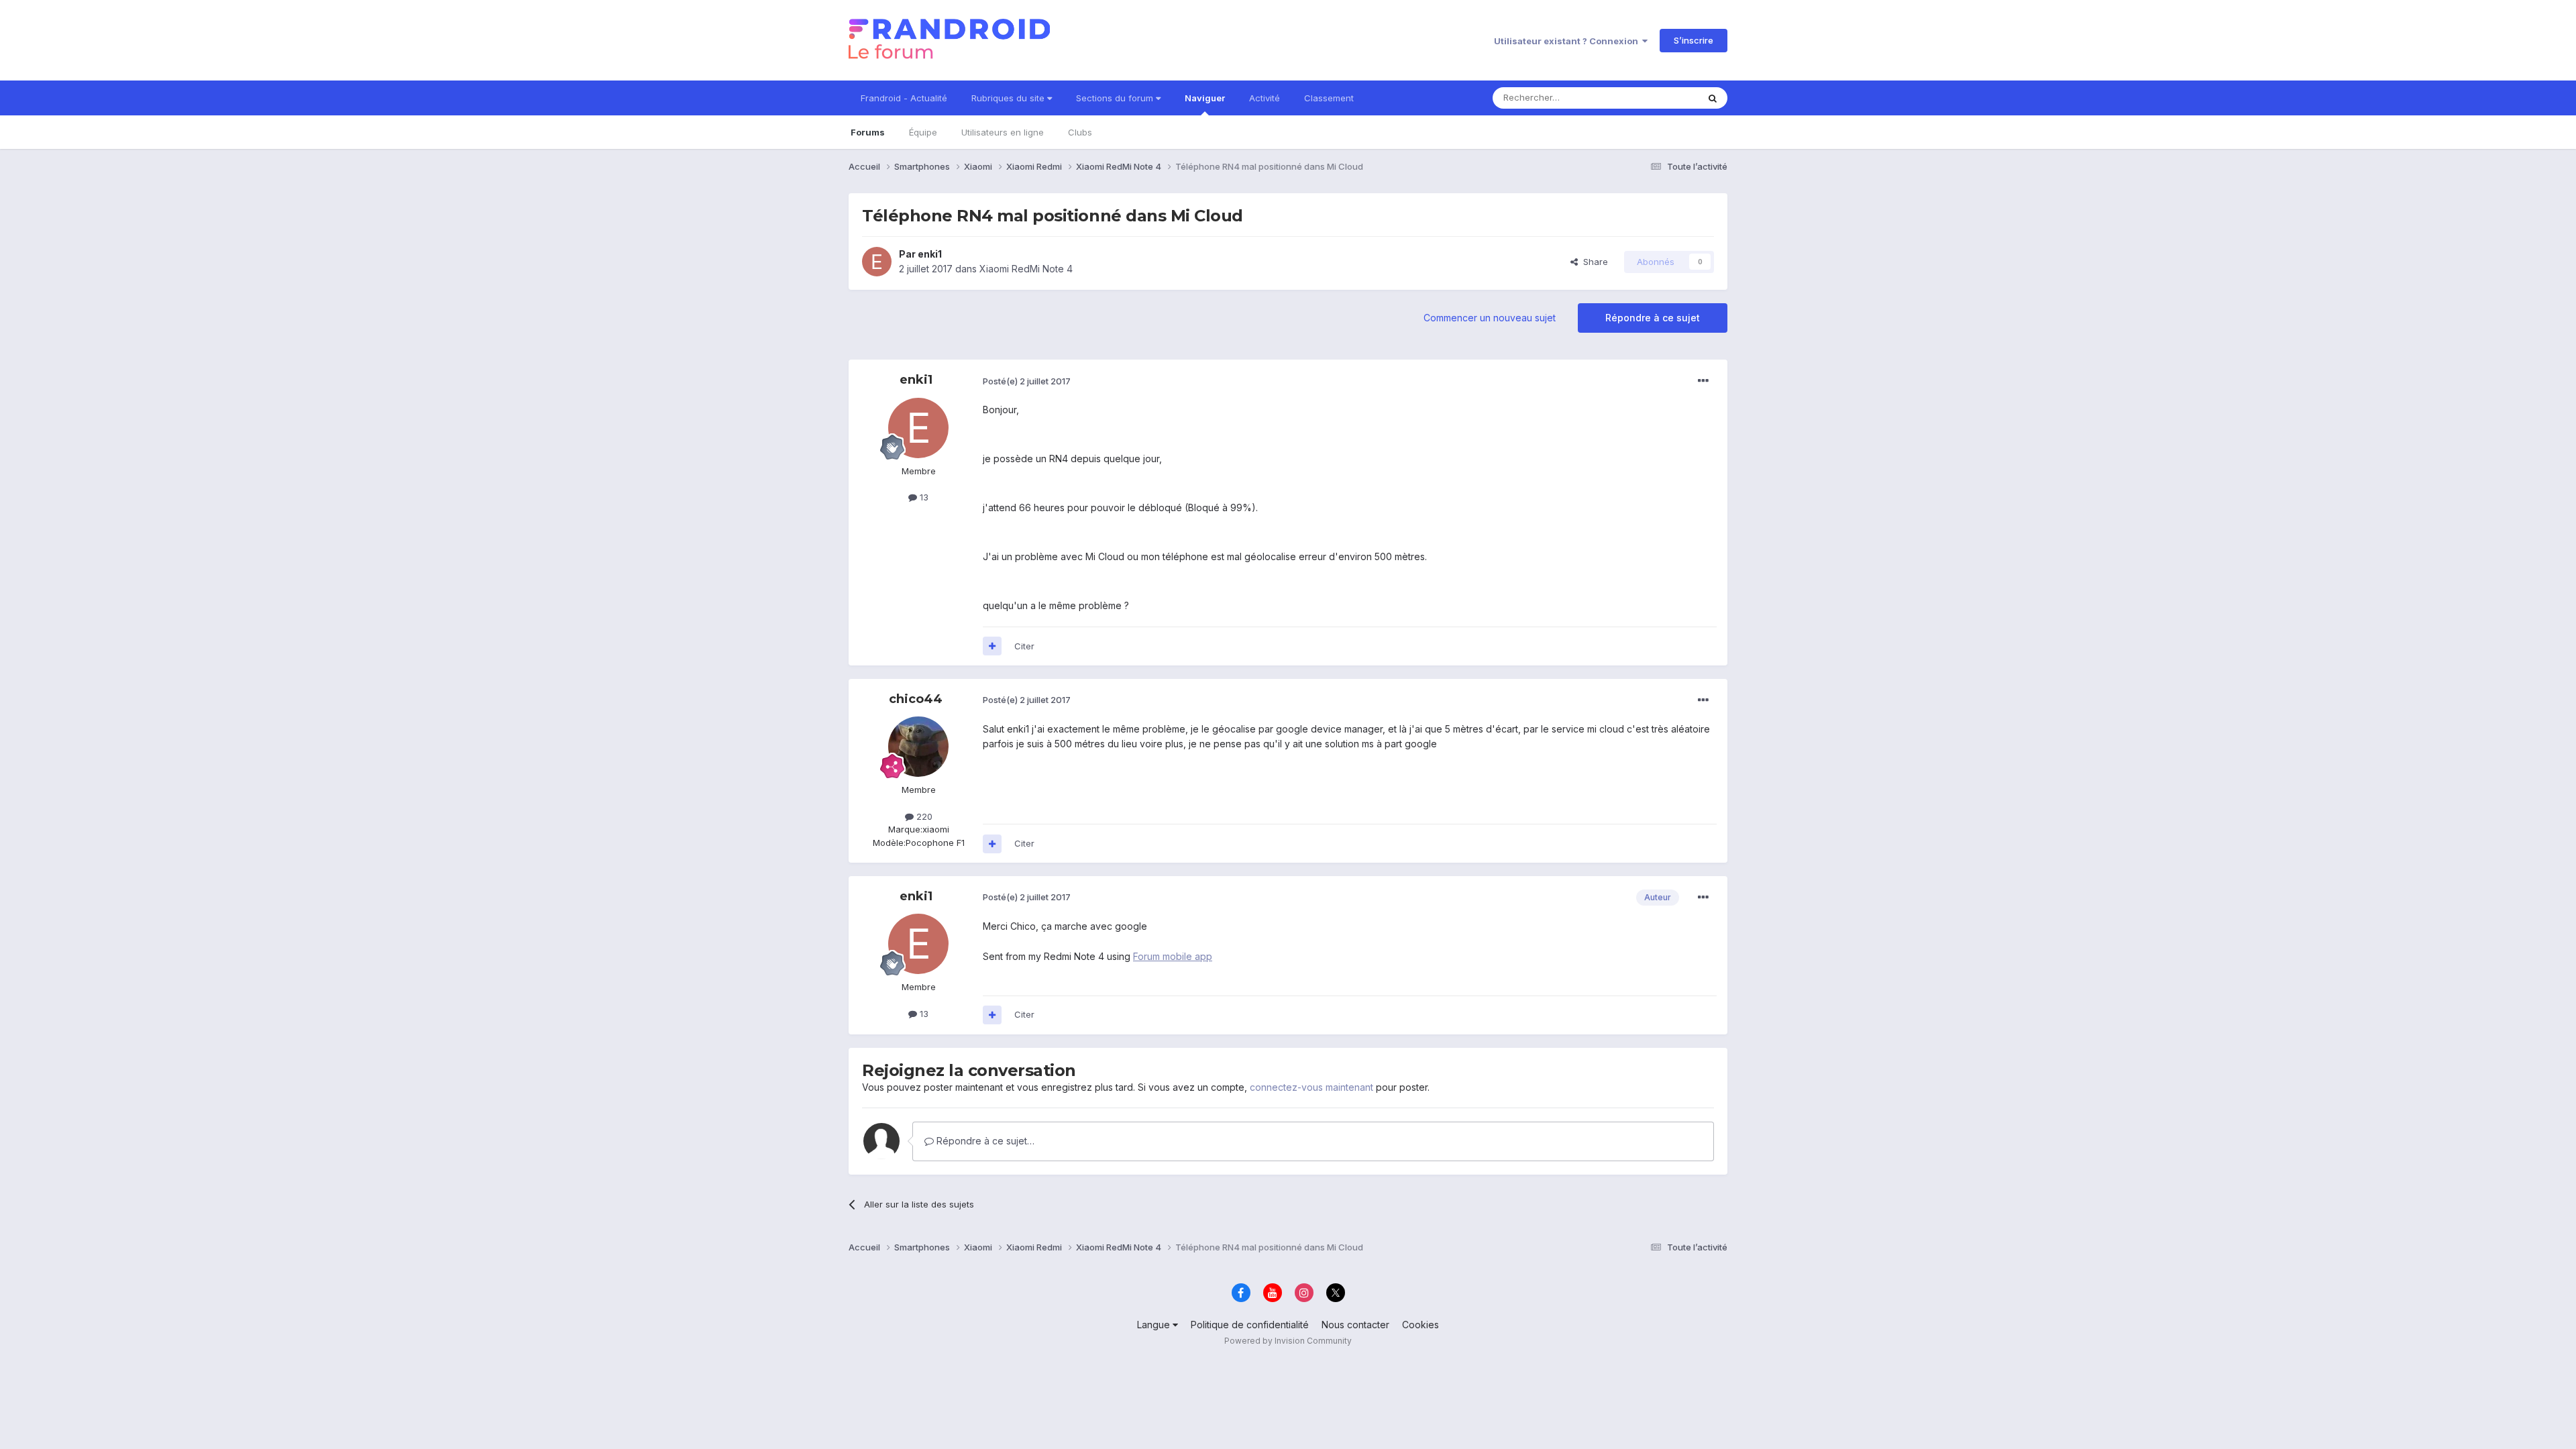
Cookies (1420, 1325)
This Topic (1659, 98)
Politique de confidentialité (1250, 1325)
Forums (868, 132)
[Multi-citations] (992, 646)
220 (923, 816)
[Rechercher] (1713, 98)
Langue (1155, 1325)
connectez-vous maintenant (1311, 1087)
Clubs (1080, 132)
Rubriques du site (1009, 98)
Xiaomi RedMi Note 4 (1026, 269)
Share (1593, 262)
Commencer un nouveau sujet (1490, 318)
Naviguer (1205, 98)
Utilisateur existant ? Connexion (1568, 41)
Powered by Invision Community (1288, 1341)
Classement (1329, 98)
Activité (1265, 98)
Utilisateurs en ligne (1003, 132)
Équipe (923, 132)
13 (923, 497)
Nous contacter (1355, 1325)
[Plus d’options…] (1703, 381)
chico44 (916, 699)
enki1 (930, 254)
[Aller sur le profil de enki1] (877, 262)
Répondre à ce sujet (1653, 318)
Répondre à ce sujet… (984, 1141)
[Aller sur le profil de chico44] (918, 747)
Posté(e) (1027, 381)
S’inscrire (1694, 40)
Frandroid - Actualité (904, 98)
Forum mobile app (1173, 956)
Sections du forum (1116, 98)
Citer (1024, 646)
